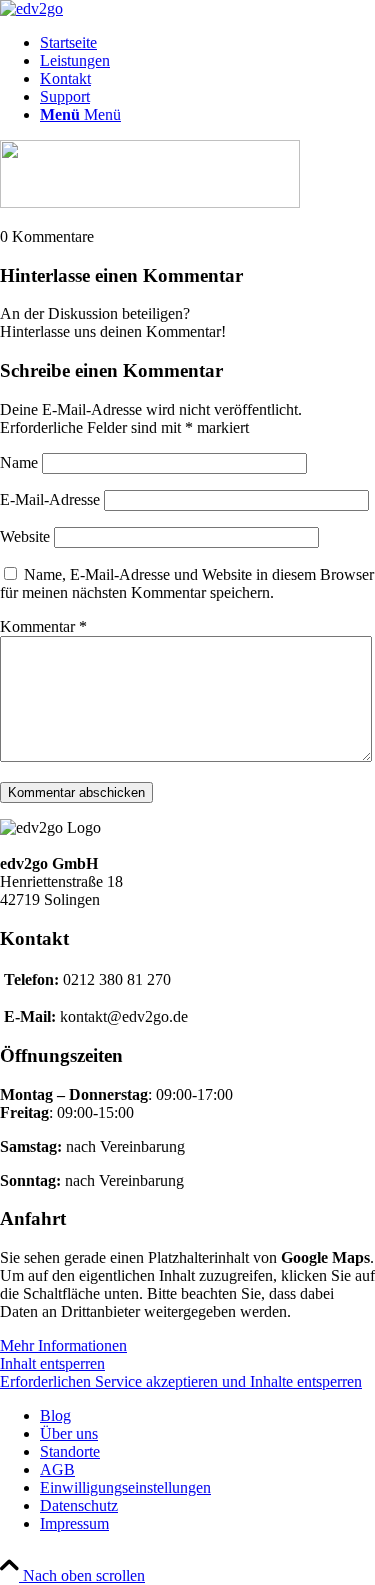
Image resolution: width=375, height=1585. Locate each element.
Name (19, 462)
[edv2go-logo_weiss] (31, 8)
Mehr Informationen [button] (63, 1345)
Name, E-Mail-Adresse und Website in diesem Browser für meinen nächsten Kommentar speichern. (187, 583)
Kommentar (43, 626)
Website (25, 536)
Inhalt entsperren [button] (52, 1363)
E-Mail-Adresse (50, 499)
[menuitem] (207, 43)
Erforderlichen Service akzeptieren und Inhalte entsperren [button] (181, 1381)
